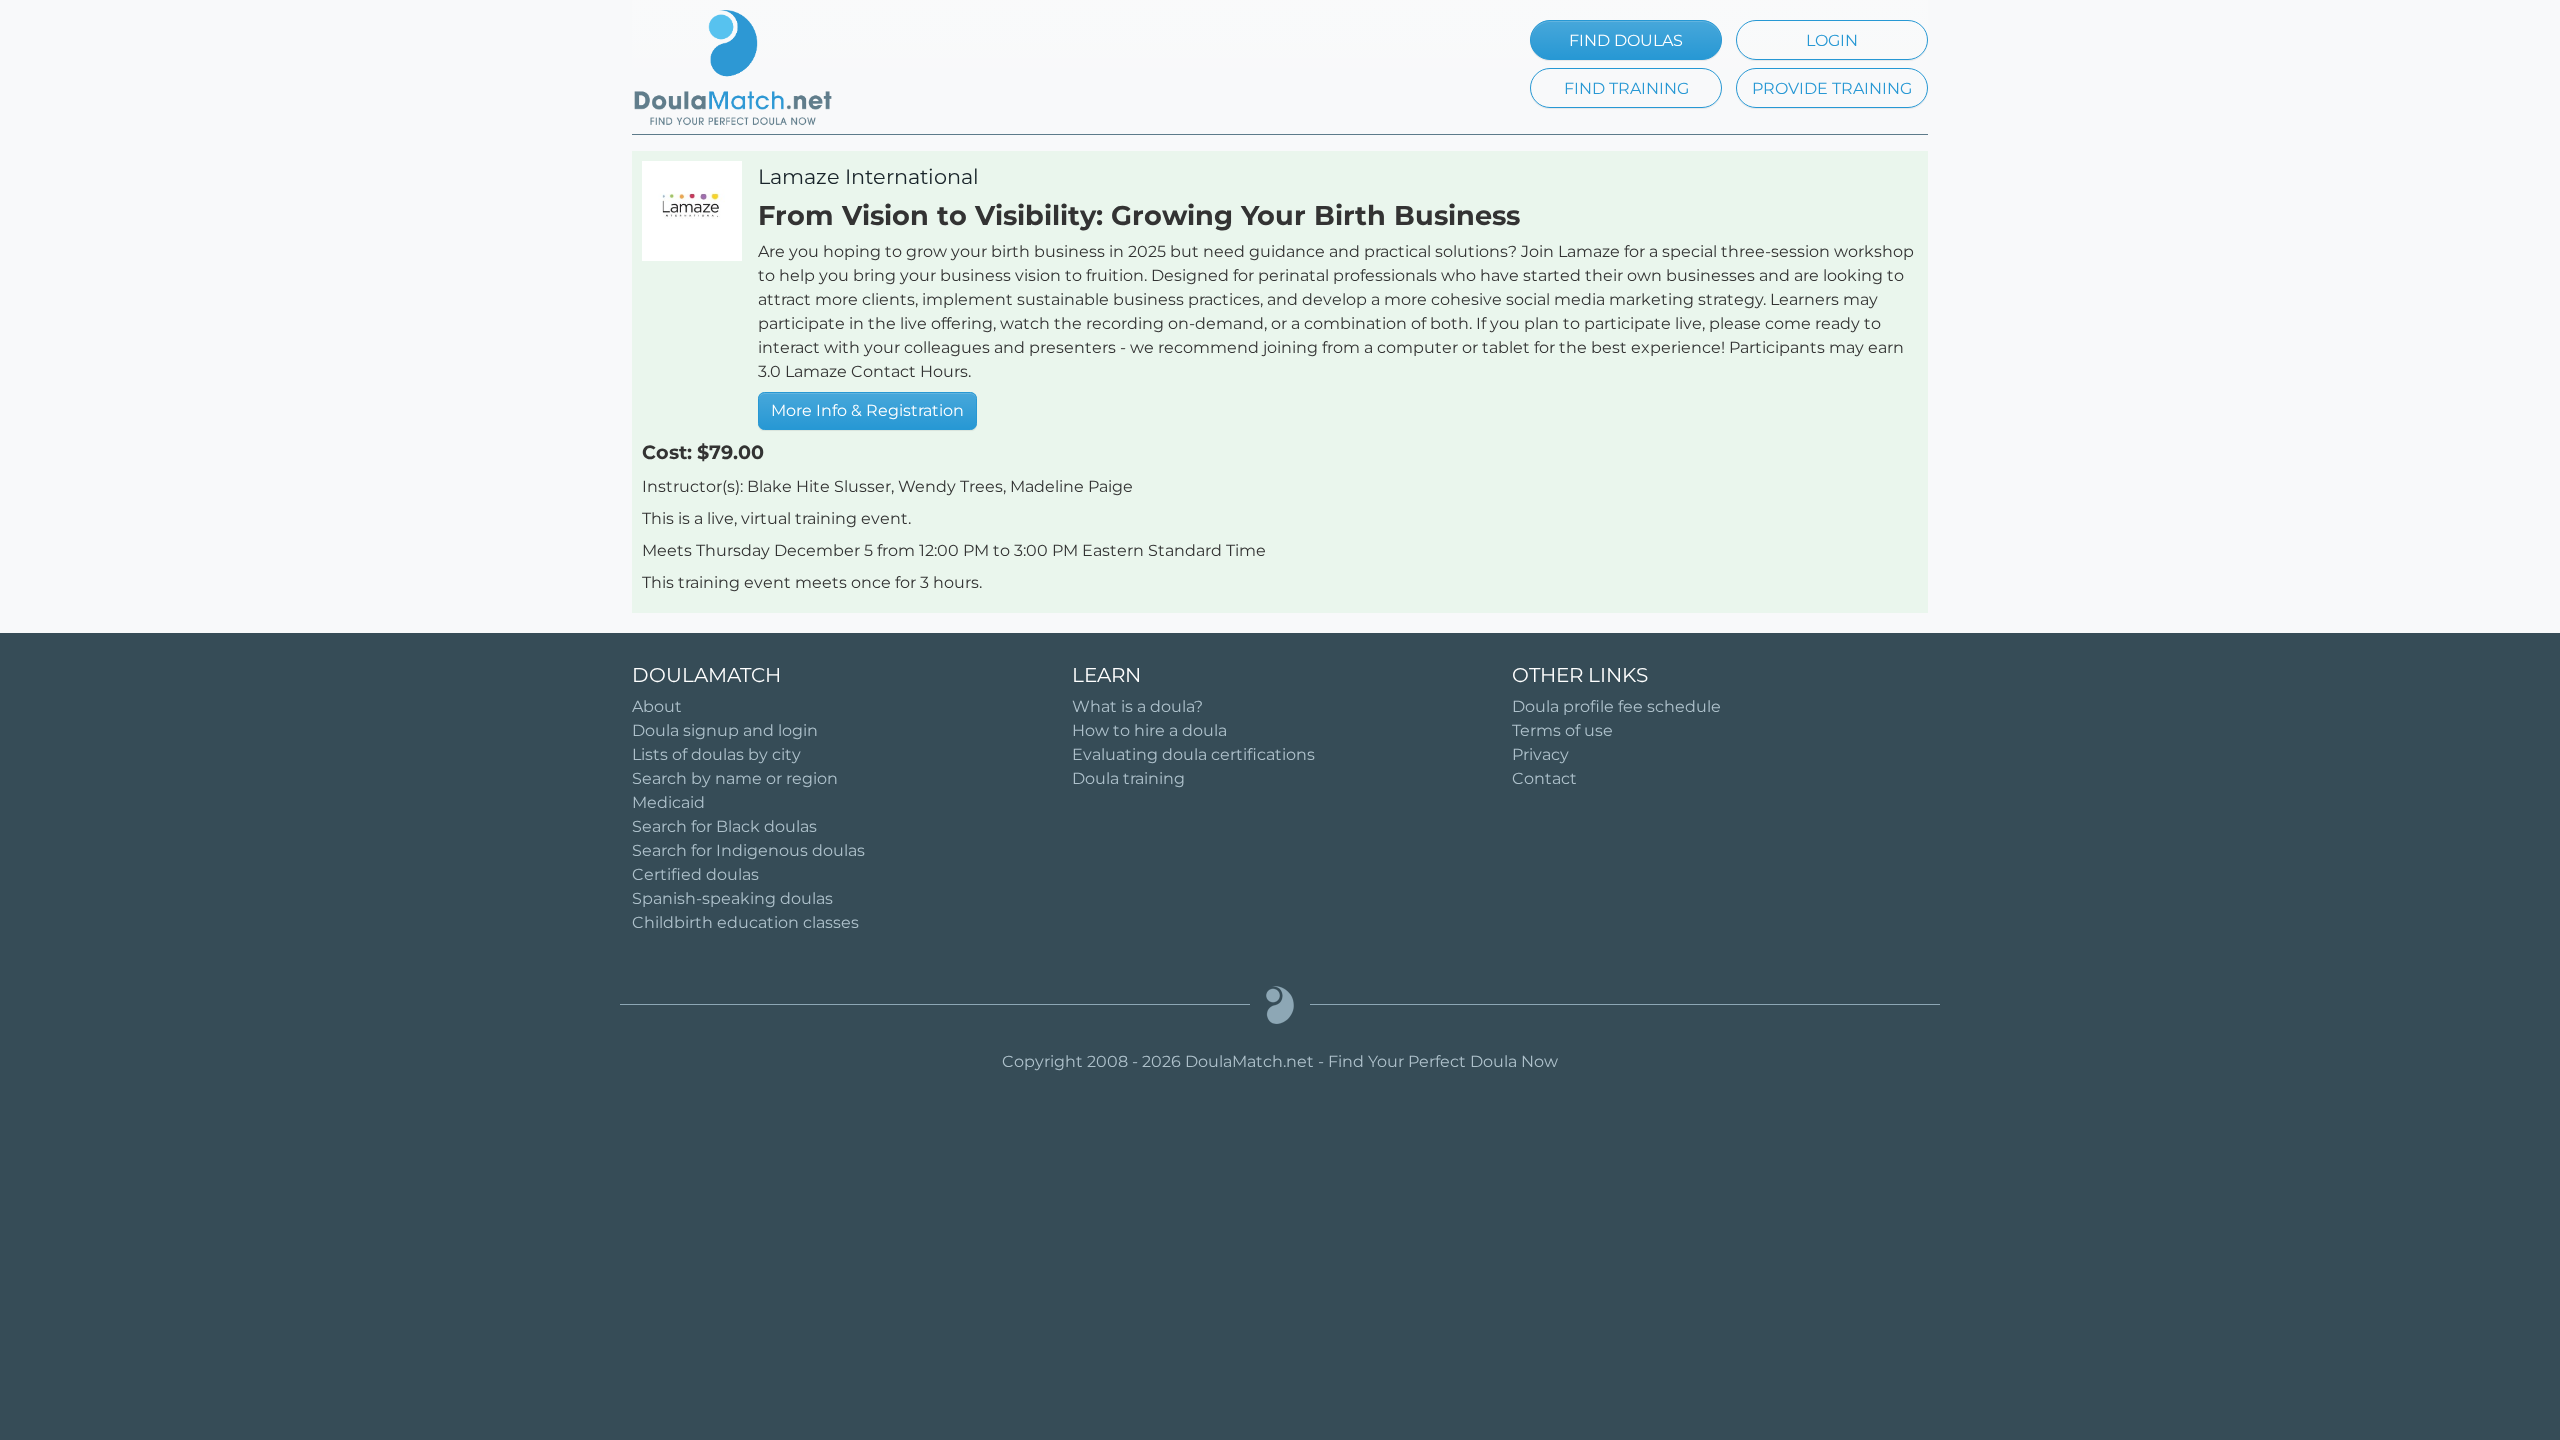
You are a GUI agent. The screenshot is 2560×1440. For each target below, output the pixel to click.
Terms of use (1562, 730)
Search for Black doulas (724, 826)
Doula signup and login (725, 730)
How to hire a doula (1149, 730)
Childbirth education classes (745, 922)
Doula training (1128, 778)
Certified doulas (695, 874)
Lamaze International (868, 176)
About (657, 706)
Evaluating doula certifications (1193, 754)
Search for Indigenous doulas (748, 850)
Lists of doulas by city (716, 754)
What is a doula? (1137, 706)
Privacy (1540, 754)
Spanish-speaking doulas (732, 898)
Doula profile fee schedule (1616, 706)
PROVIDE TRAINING (1832, 88)
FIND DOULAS (1626, 40)
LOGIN (1832, 40)
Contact (1544, 778)
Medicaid (668, 802)
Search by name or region (735, 778)
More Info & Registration (867, 410)
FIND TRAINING (1626, 88)
